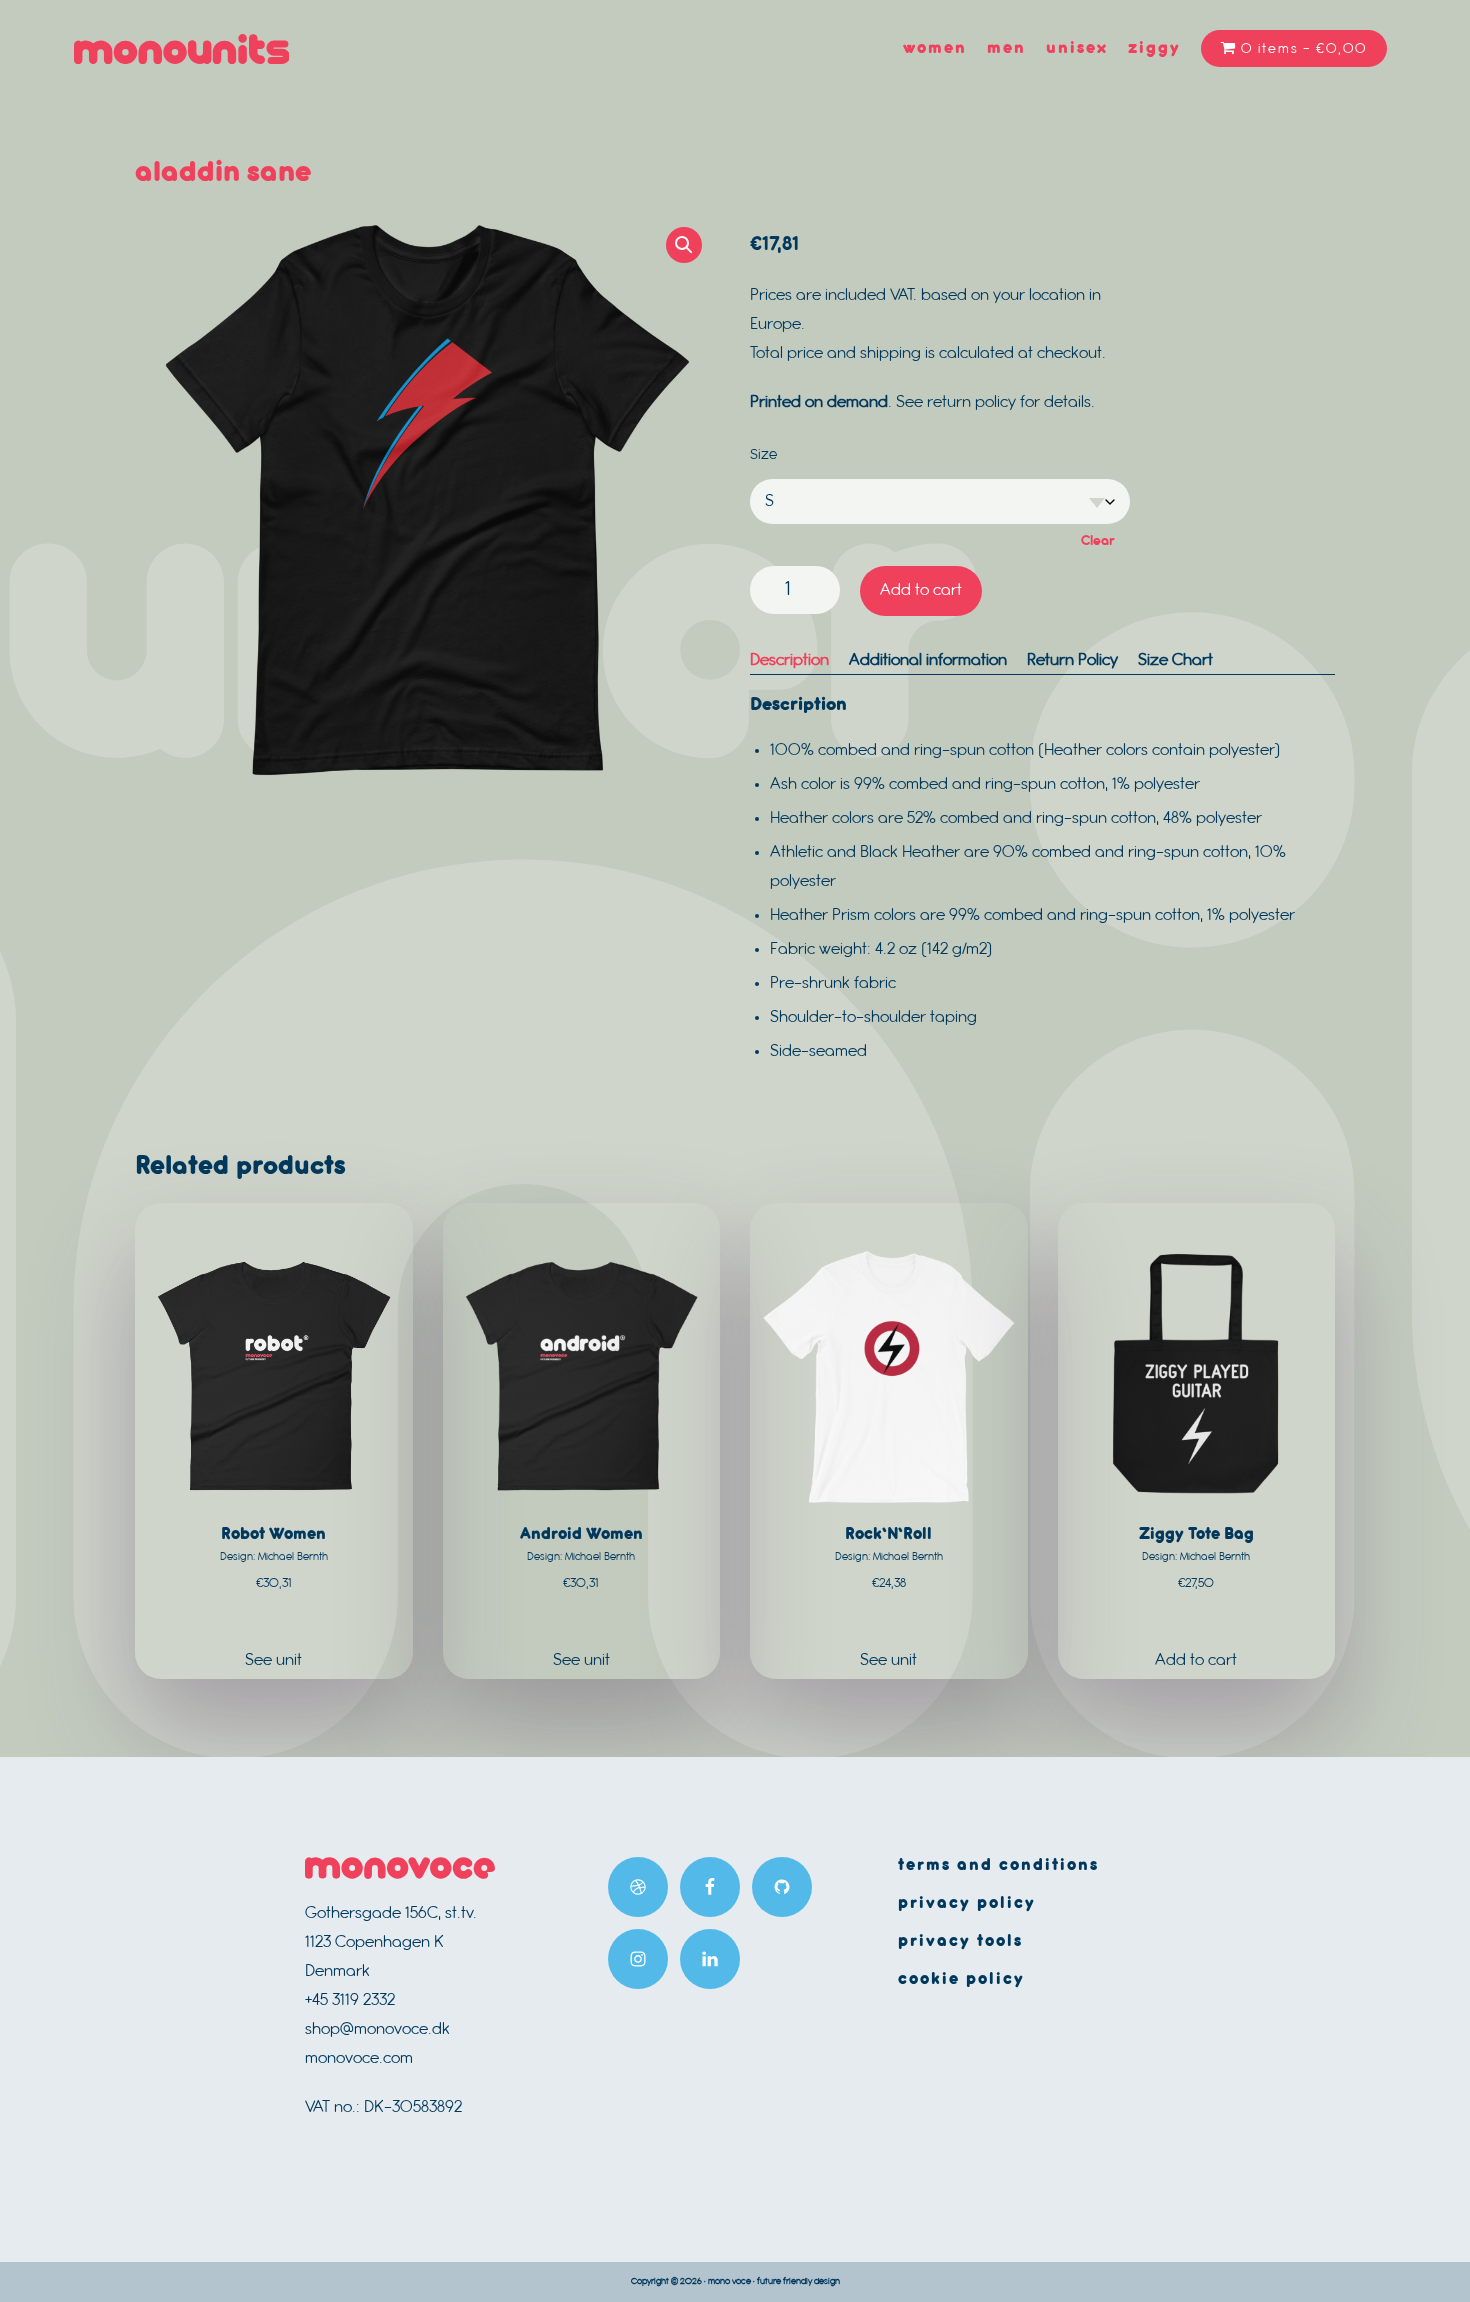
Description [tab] (789, 660)
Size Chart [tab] (1175, 660)
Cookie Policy (961, 1979)
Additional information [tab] (928, 660)
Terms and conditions (998, 1865)
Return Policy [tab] (1072, 660)
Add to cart (921, 590)
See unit (273, 1660)
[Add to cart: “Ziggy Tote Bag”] (1197, 1661)
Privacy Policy (967, 1903)
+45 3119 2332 (350, 2000)
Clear (1098, 541)
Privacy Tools (960, 1941)
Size (763, 455)
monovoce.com (359, 2058)
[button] (684, 245)
